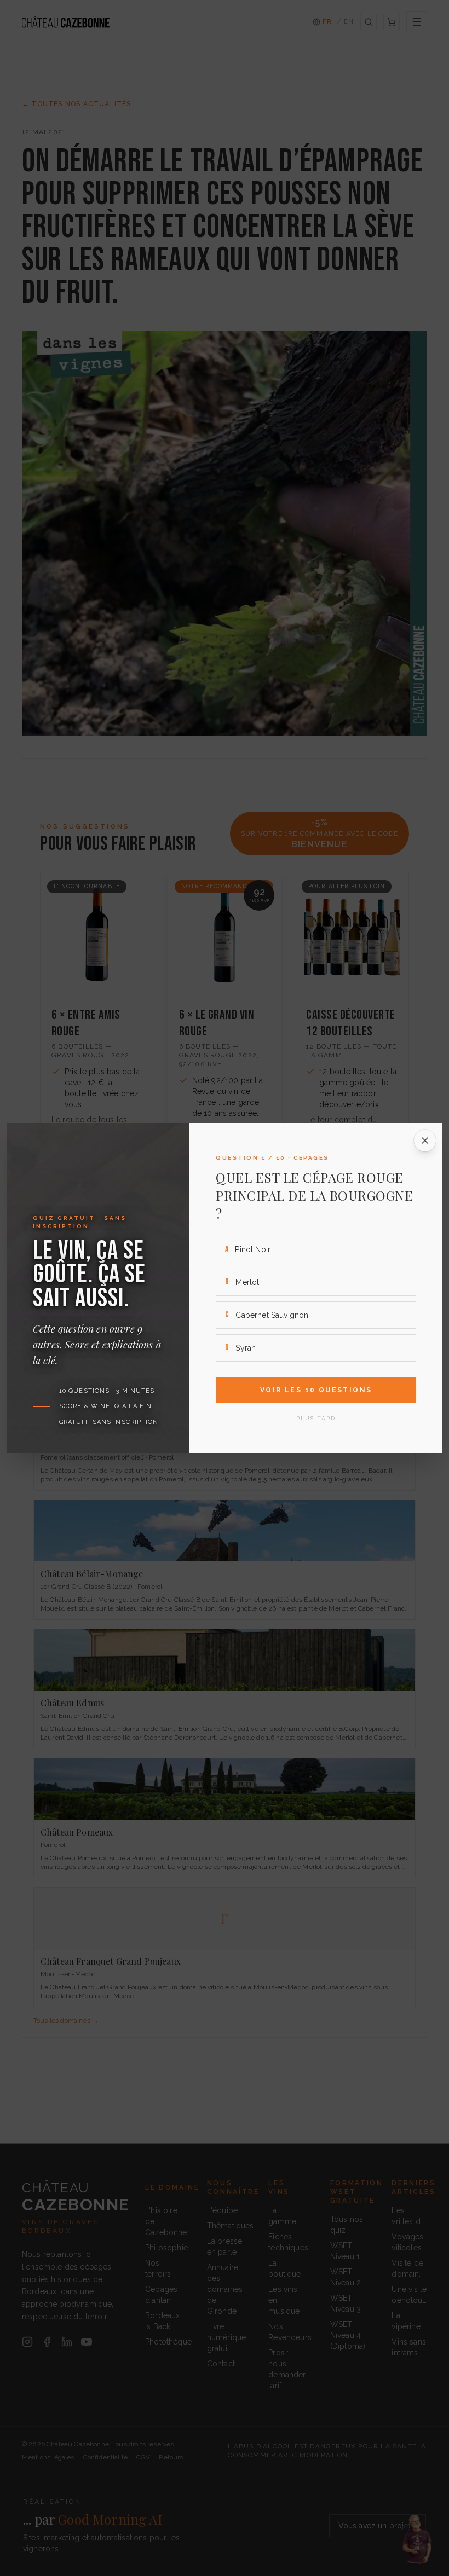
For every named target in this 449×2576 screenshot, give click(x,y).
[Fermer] (425, 1141)
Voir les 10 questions (316, 1390)
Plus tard (316, 1418)
